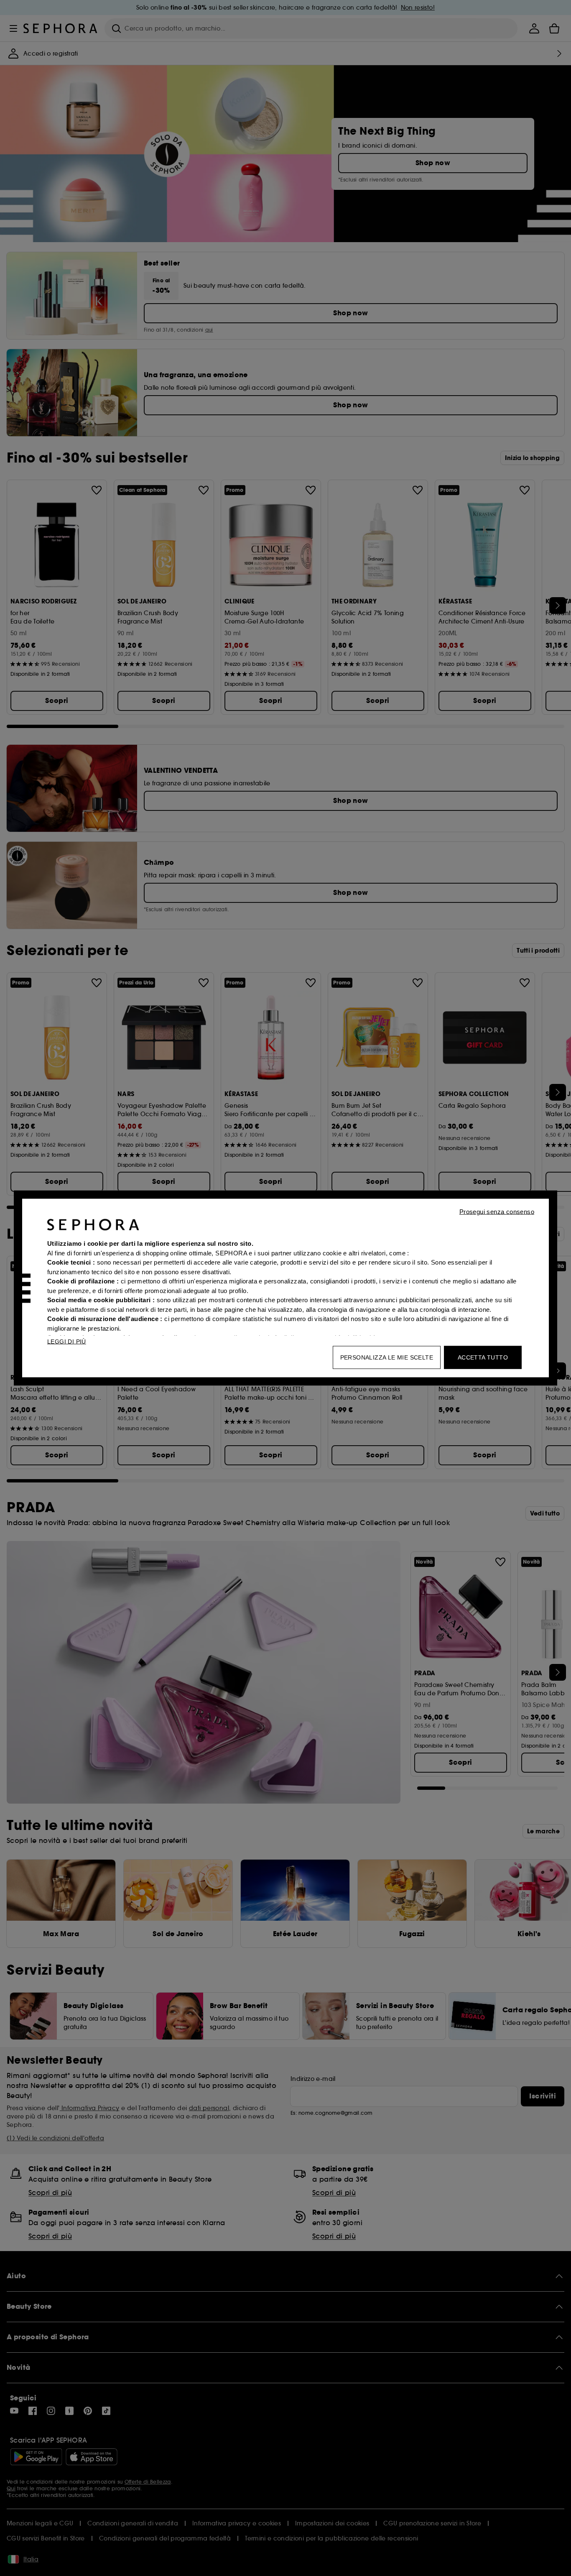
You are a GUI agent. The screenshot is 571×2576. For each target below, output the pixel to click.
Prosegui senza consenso (497, 1212)
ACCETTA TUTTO (483, 1357)
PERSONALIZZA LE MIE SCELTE (387, 1357)
